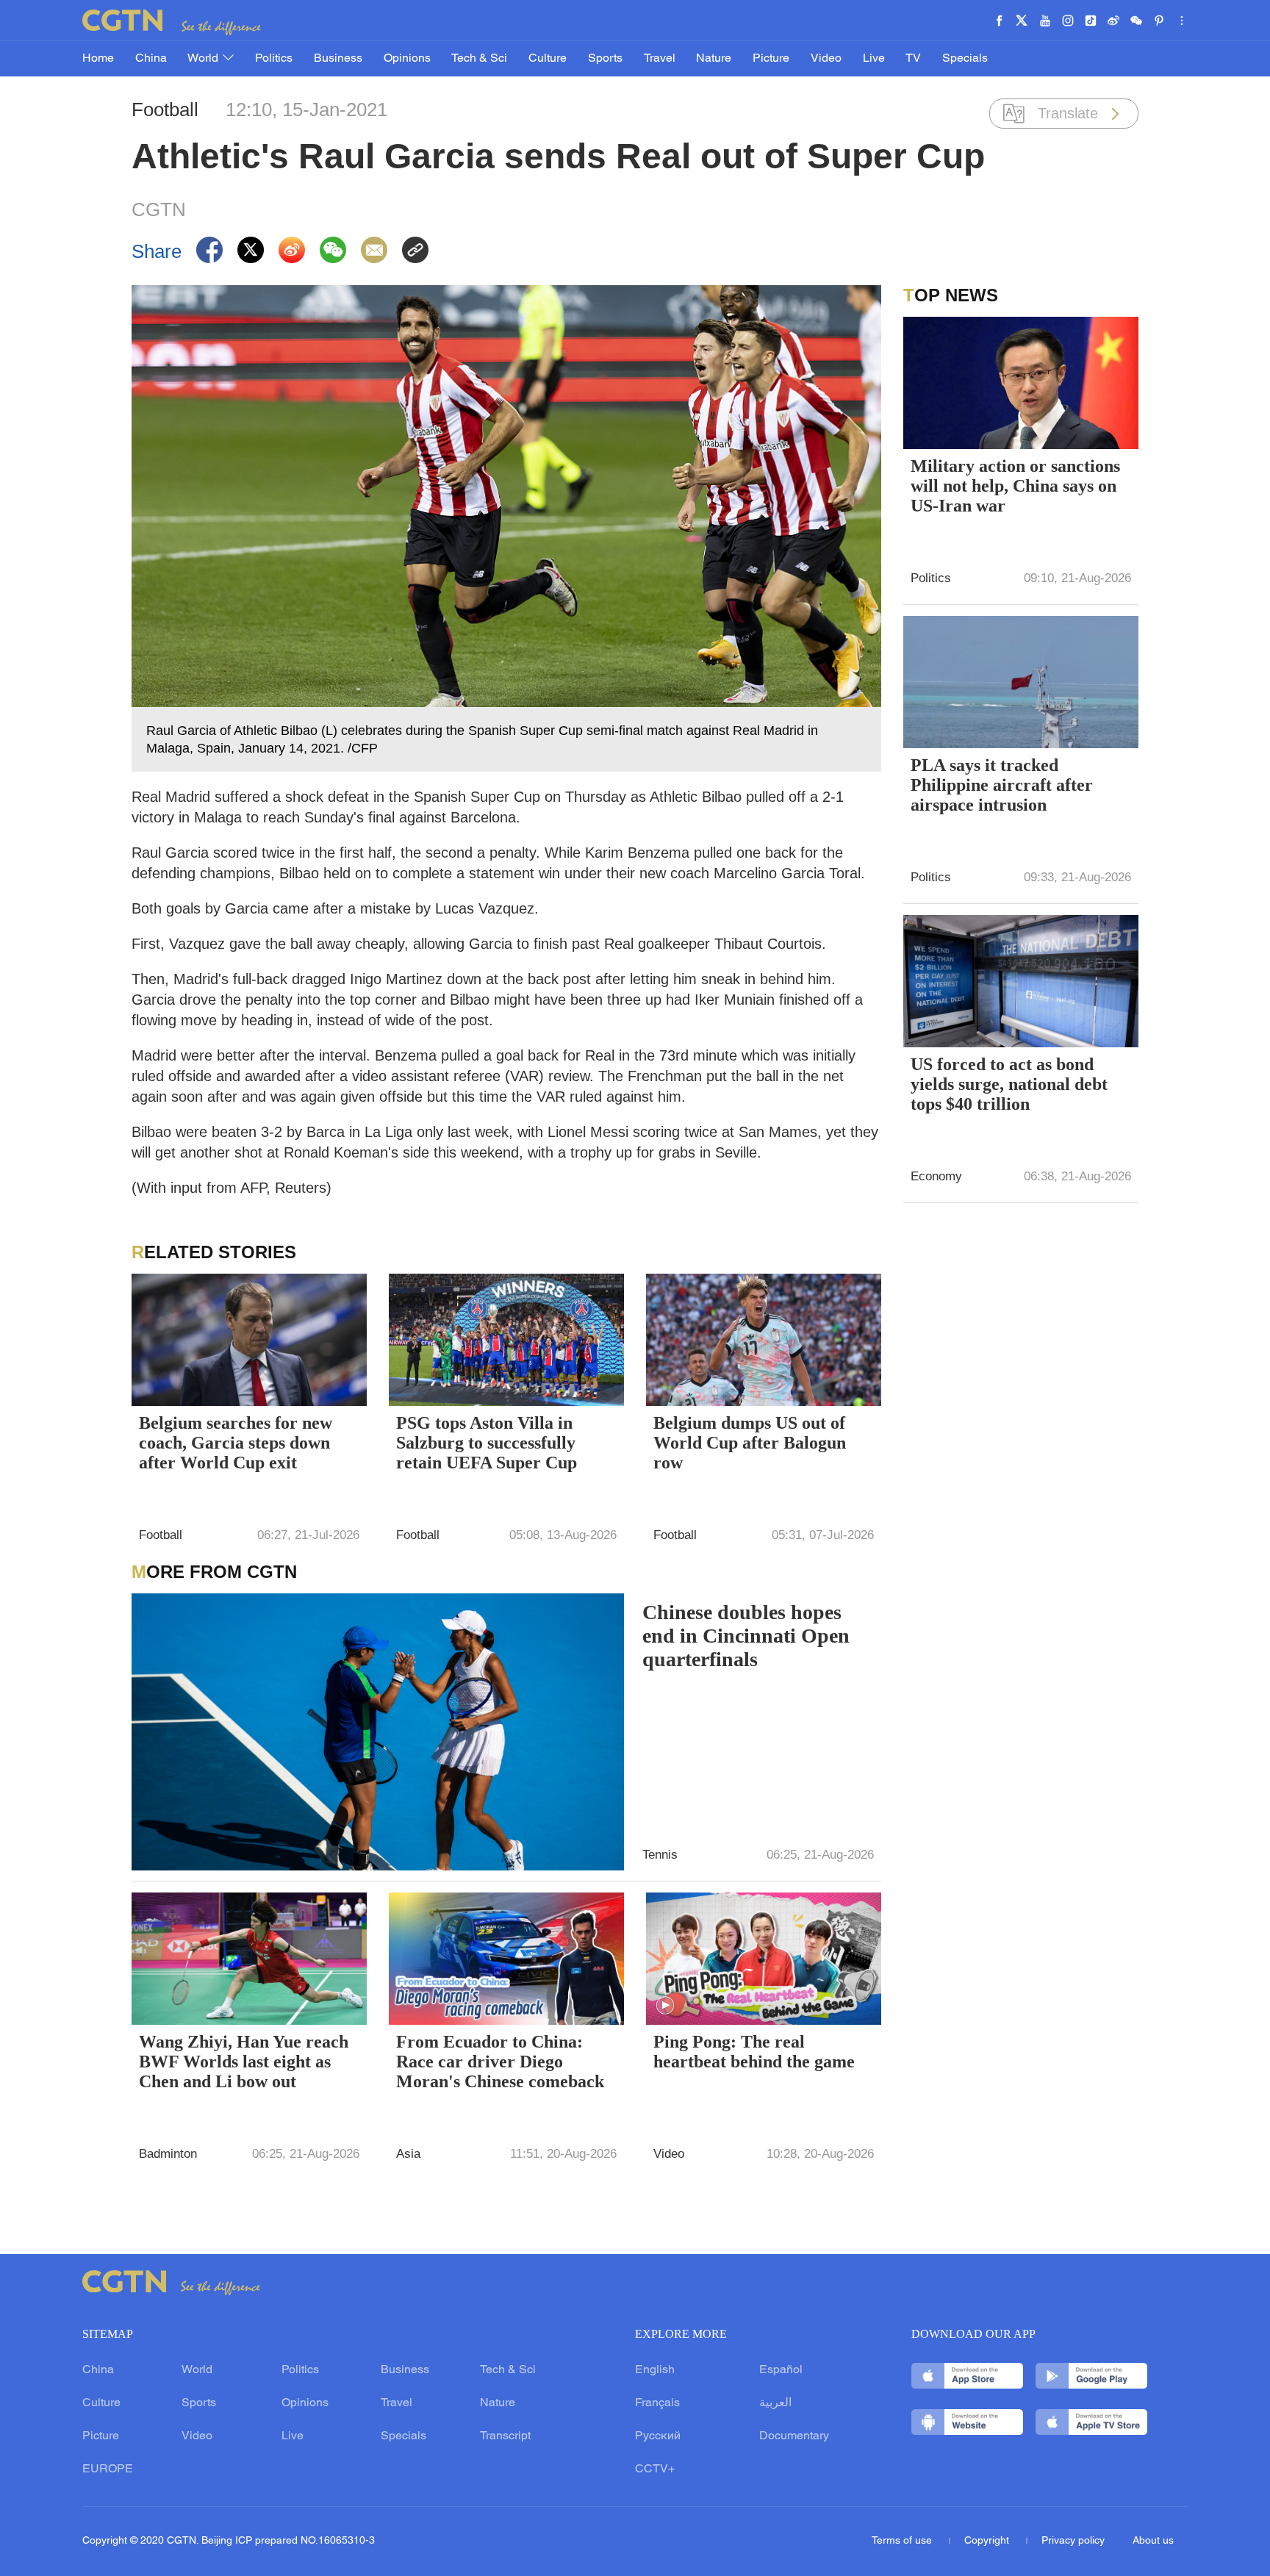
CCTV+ (655, 2469)
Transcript (505, 2436)
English (655, 2370)
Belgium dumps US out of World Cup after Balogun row (750, 1443)
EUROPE (108, 2469)
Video (826, 59)
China (151, 59)
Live (874, 59)
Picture (771, 59)
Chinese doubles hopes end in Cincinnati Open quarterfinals (746, 1636)
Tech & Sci (479, 59)
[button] (665, 2006)
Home (98, 59)
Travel (660, 59)
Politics (274, 59)
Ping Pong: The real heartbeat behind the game (754, 2052)
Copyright (988, 2541)
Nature (714, 59)
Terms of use (903, 2541)
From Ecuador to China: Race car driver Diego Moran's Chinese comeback (500, 2062)
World (204, 59)
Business (338, 59)
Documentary (794, 2436)
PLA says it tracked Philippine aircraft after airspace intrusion (1002, 785)
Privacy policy (1073, 2541)
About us (1153, 2541)
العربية (775, 2403)
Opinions (407, 59)
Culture (548, 59)
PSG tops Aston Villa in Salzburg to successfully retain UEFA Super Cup (487, 1443)
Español (781, 2370)
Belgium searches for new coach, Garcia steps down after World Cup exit (236, 1443)
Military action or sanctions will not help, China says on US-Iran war (1015, 486)
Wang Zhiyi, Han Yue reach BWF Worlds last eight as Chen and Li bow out (244, 2062)
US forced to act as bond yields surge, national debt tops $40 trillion (1009, 1084)
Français (657, 2403)
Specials (965, 59)
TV (913, 59)
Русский (658, 2436)
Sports (605, 59)
